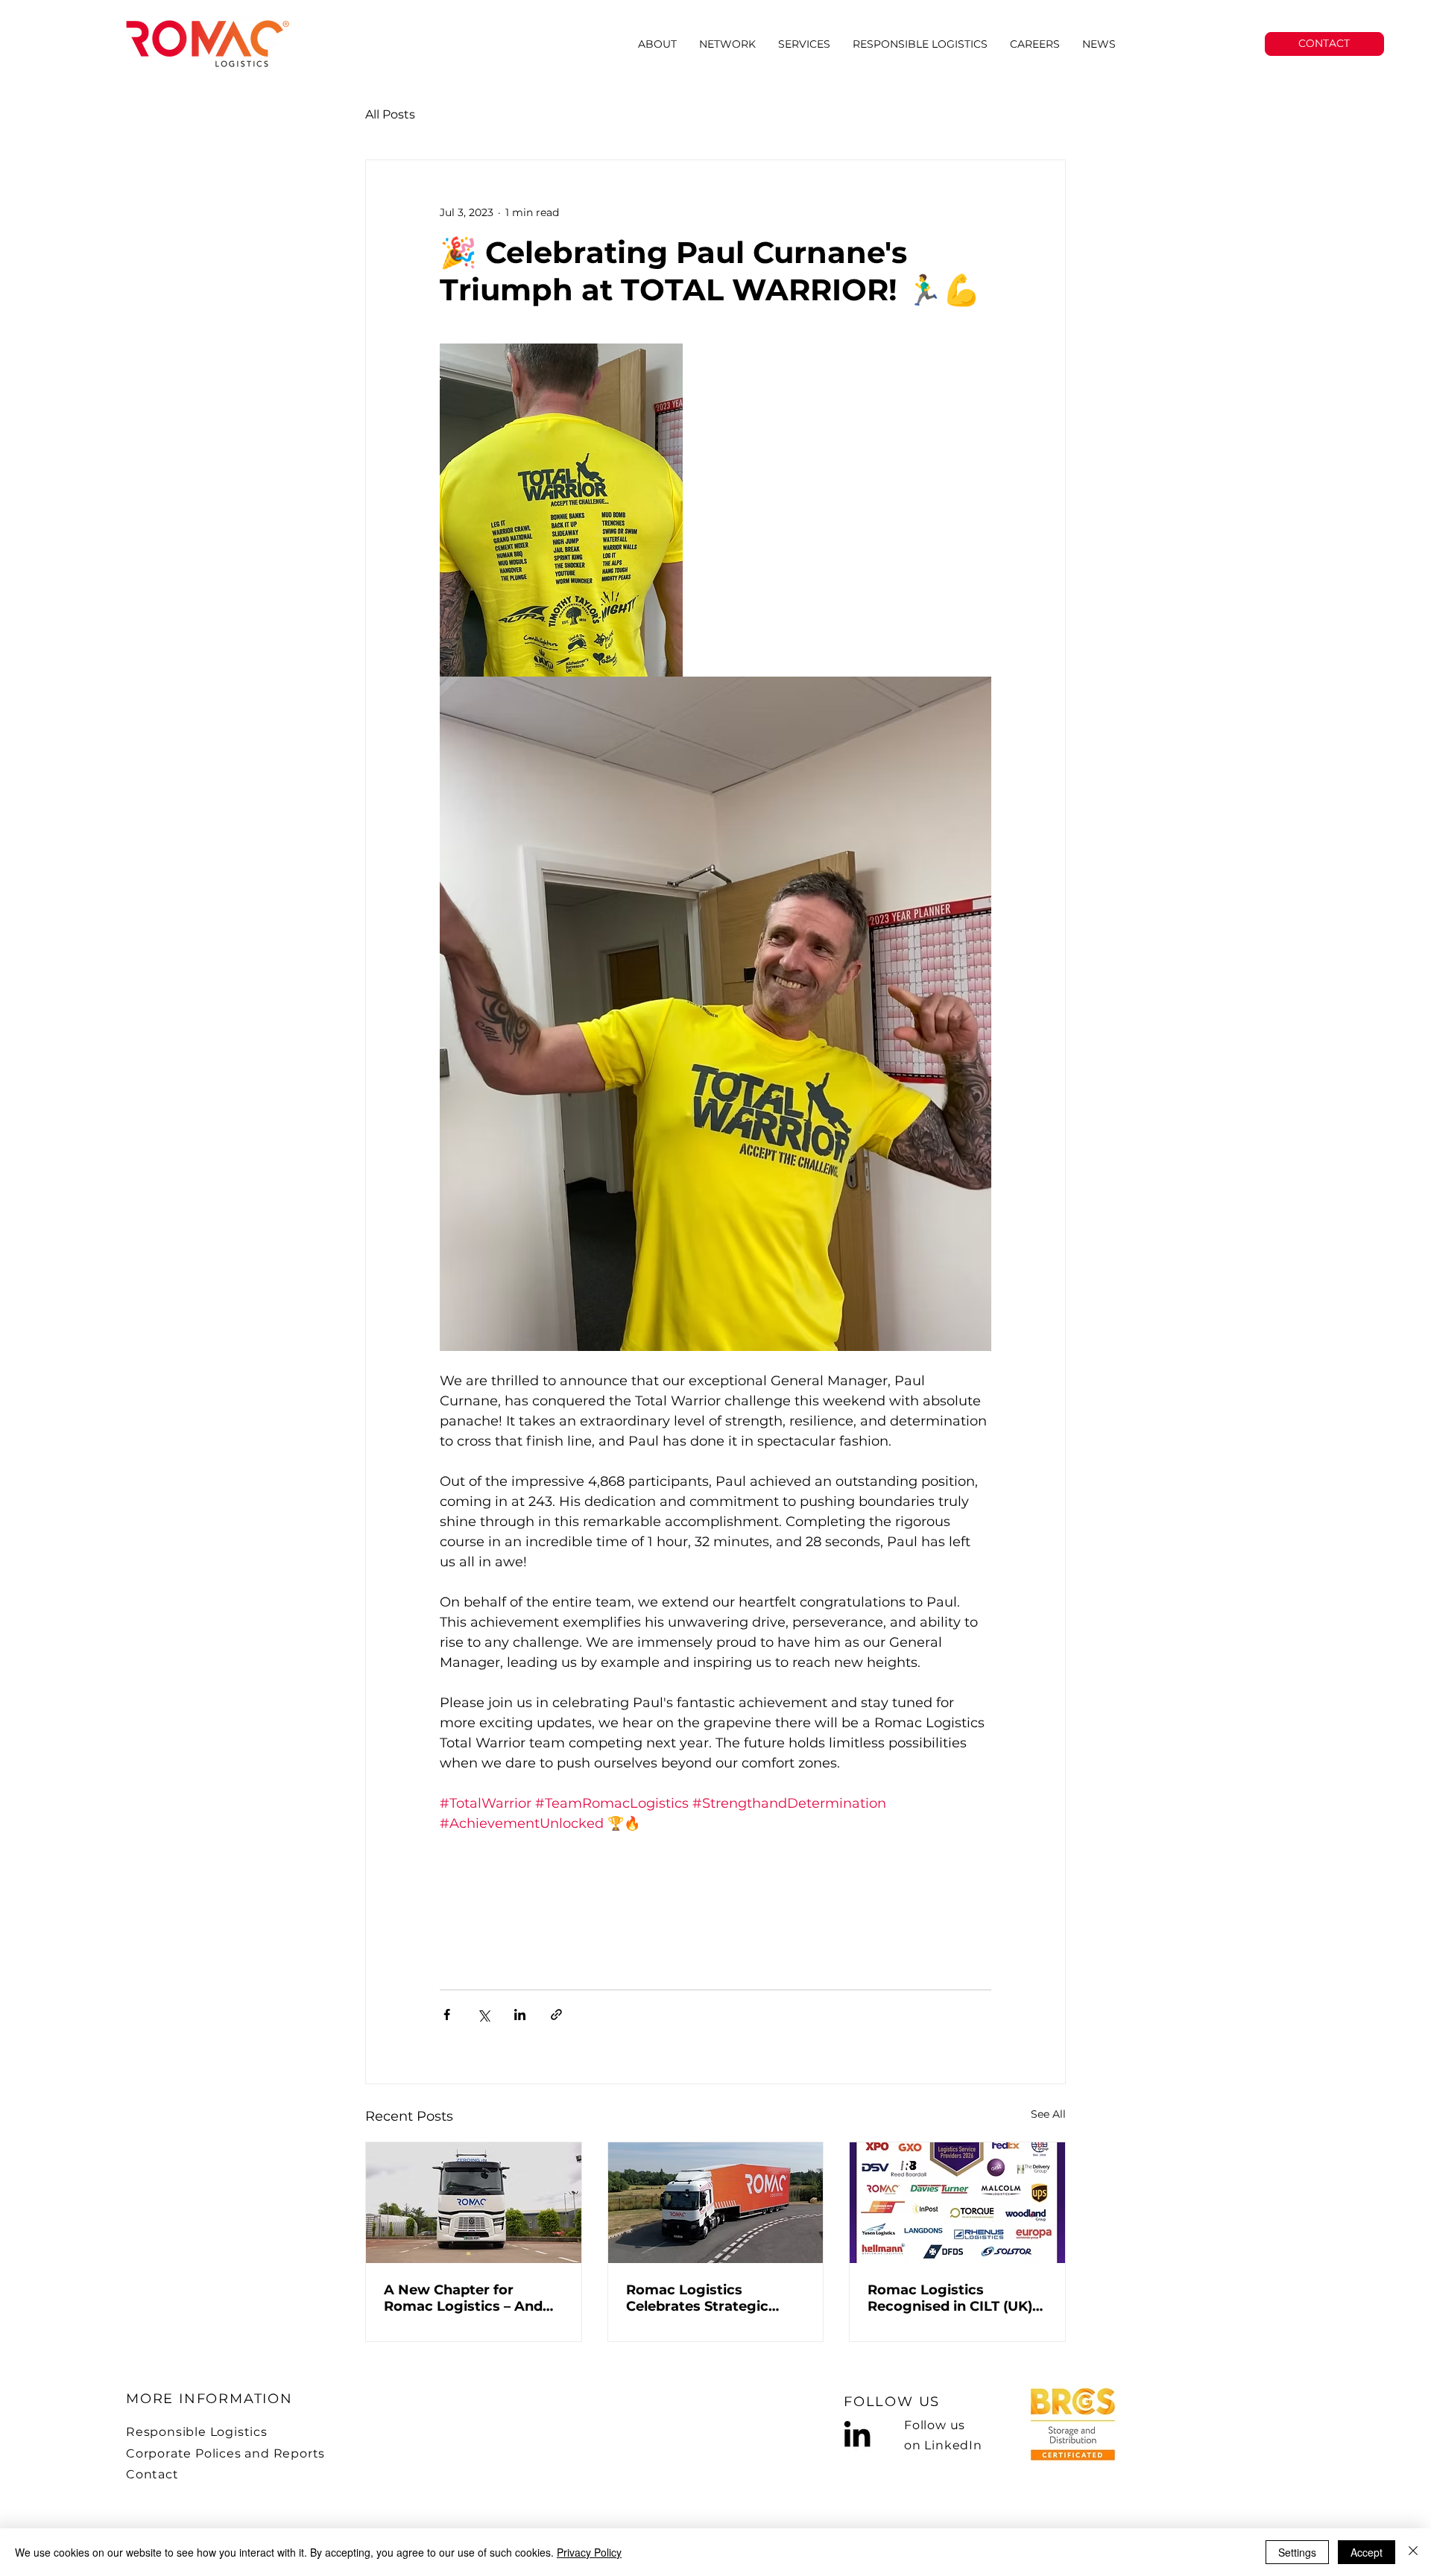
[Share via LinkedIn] (520, 2015)
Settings (1297, 2552)
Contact (152, 2474)
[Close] (1413, 2552)
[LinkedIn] (857, 2434)
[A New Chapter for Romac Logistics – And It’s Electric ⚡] (474, 2203)
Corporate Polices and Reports (225, 2453)
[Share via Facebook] (447, 2015)
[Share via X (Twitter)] (483, 2015)
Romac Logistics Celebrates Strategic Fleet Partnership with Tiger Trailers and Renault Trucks (715, 2298)
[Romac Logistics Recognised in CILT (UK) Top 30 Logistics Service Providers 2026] (957, 2203)
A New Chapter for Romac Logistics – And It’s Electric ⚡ (463, 2298)
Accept (1367, 2552)
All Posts (390, 114)
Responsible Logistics (197, 2432)
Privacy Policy (589, 2552)
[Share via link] (556, 2015)
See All (1048, 2114)
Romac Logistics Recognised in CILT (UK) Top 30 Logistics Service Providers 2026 (951, 2298)
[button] (804, 44)
